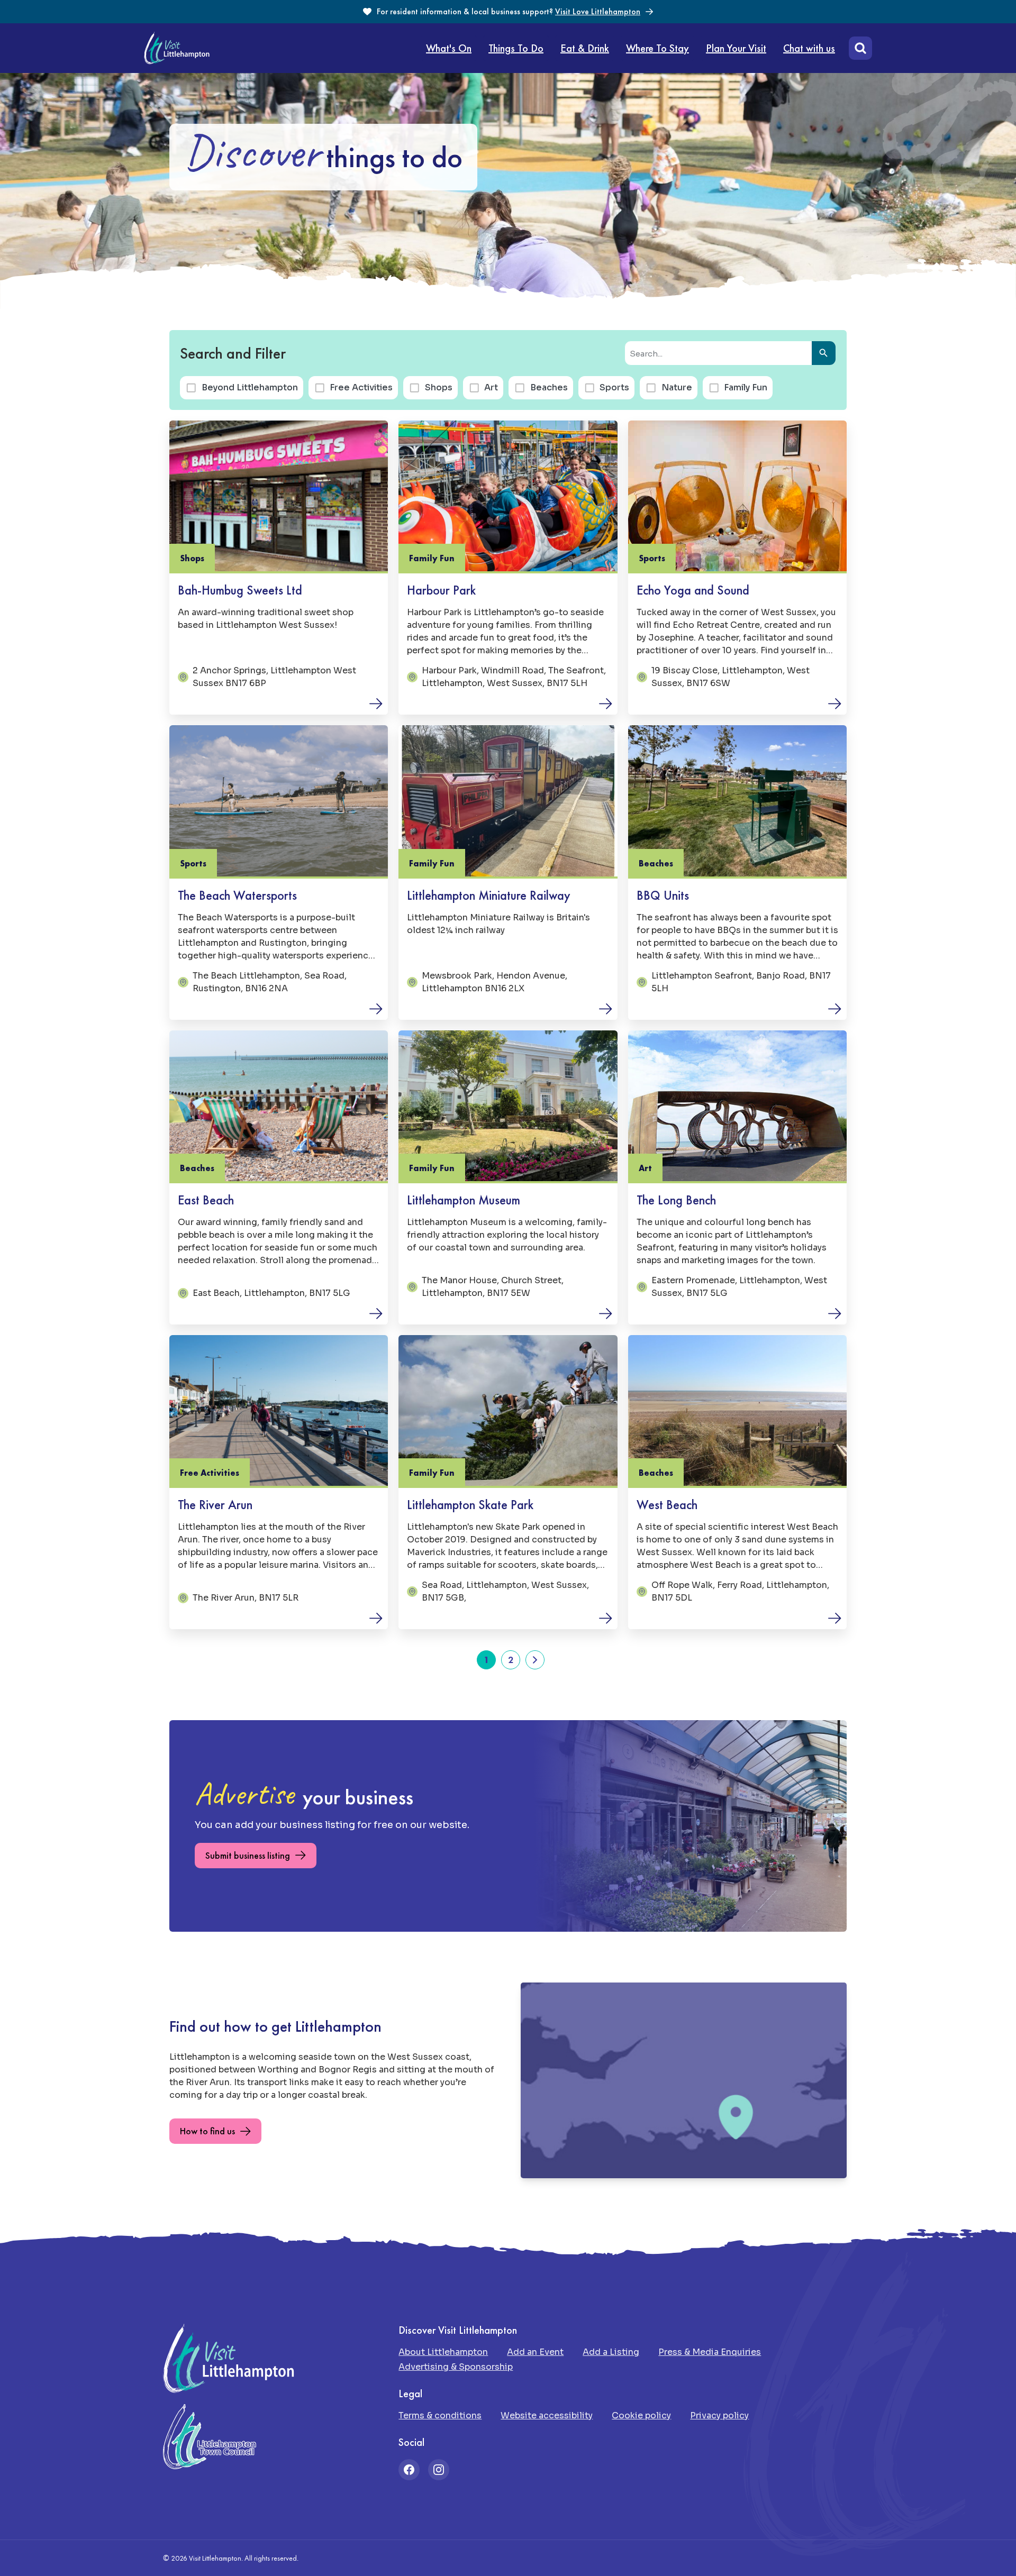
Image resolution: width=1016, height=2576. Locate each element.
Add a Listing (611, 2352)
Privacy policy (719, 2415)
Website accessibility (547, 2415)
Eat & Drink (585, 48)
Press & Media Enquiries (710, 2352)
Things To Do (516, 48)
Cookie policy (641, 2415)
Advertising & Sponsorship (456, 2367)
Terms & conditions (440, 2415)
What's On (449, 48)
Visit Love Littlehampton (598, 11)
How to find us (207, 2131)
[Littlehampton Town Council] (210, 2437)
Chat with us (809, 48)
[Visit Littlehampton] (177, 48)
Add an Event (535, 2352)
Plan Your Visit (736, 48)
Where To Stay (657, 48)
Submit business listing (248, 1855)
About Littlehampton (443, 2352)
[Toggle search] (858, 48)
